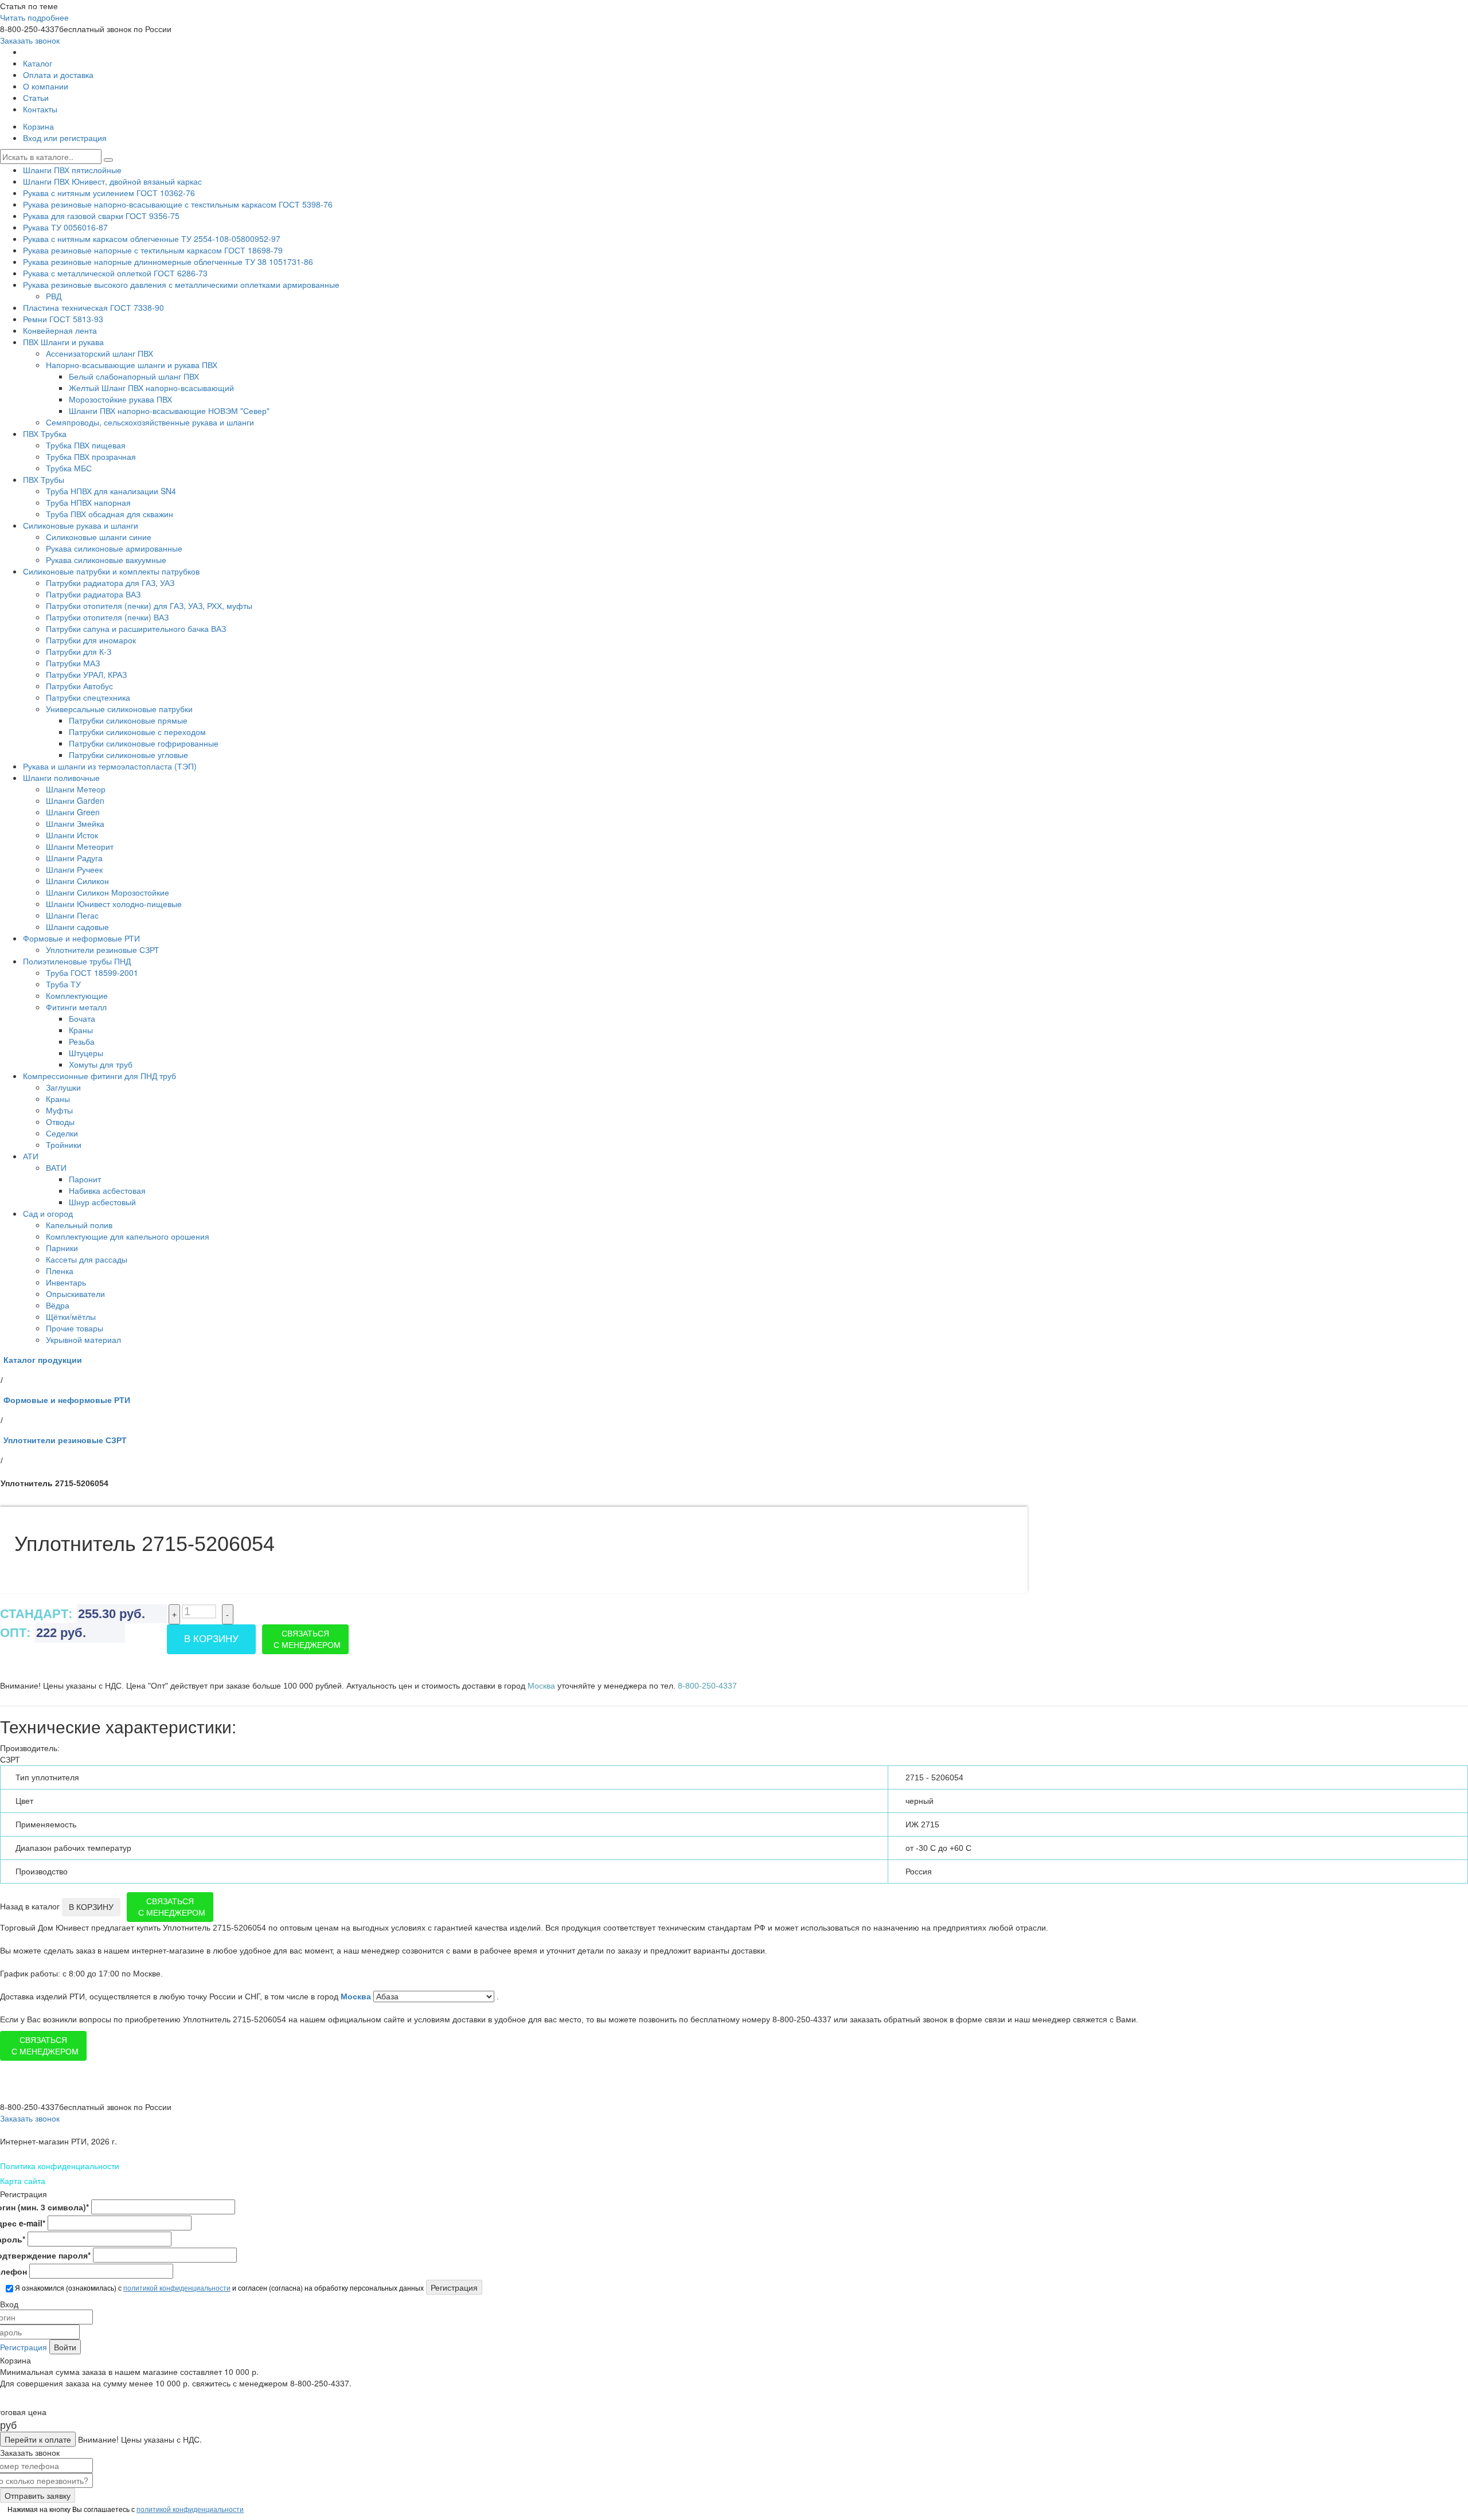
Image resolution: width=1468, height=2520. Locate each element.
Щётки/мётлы (71, 1316)
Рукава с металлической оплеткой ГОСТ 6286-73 (115, 273)
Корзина (38, 126)
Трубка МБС (69, 468)
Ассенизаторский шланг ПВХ (99, 353)
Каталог (38, 63)
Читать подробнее (34, 17)
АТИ (31, 1156)
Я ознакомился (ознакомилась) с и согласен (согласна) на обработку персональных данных (218, 2287)
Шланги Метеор (76, 789)
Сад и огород (48, 1213)
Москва (357, 1997)
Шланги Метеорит (80, 846)
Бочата (82, 1018)
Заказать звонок (30, 40)
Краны (81, 1030)
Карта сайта (23, 2181)
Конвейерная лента (60, 330)
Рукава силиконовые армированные (114, 548)
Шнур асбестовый (102, 1202)
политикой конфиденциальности (177, 2287)
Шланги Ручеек (74, 869)
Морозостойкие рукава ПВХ (120, 399)
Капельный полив (79, 1225)
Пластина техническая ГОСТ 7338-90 (93, 307)
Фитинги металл (76, 1007)
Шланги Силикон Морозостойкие (108, 892)
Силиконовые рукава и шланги (81, 525)
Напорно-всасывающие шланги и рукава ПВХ (132, 365)
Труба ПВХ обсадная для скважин (110, 514)
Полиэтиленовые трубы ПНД (77, 961)
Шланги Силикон (77, 881)
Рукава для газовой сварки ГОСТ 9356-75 (101, 216)
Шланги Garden (75, 800)
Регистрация (24, 2347)
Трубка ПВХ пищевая (86, 445)
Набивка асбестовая (107, 1190)
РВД (54, 296)
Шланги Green (73, 812)
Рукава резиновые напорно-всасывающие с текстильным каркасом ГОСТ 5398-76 (178, 204)
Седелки (62, 1133)
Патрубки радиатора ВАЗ (93, 594)
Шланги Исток (72, 835)
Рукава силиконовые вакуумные (106, 560)
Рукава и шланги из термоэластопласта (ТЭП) (110, 766)
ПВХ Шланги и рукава (63, 342)
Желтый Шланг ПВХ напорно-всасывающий (151, 388)
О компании (46, 86)
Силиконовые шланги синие (99, 537)
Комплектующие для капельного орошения (128, 1236)
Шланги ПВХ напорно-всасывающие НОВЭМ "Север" (169, 411)
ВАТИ (56, 1167)
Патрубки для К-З (79, 651)
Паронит (85, 1179)
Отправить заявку (38, 2495)
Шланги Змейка (75, 823)
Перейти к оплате (38, 2439)
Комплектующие (77, 995)
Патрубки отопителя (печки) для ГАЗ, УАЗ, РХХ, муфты (149, 605)
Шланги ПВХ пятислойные (72, 170)
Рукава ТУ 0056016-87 (65, 227)
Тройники (64, 1144)
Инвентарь (66, 1282)
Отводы (60, 1122)
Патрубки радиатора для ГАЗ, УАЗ (110, 583)
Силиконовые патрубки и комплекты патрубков (111, 571)
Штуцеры (86, 1053)
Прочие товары (75, 1328)
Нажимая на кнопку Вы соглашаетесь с (125, 2509)
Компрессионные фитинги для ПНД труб (99, 1076)
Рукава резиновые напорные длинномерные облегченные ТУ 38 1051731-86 (168, 261)
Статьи (36, 97)
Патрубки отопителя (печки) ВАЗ (107, 617)
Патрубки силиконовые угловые (128, 755)
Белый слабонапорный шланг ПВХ (134, 376)
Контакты (40, 109)
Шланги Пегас (72, 915)
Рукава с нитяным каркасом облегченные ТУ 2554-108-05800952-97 (152, 239)
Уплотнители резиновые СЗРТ (103, 950)
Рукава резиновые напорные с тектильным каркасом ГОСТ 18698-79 (153, 250)
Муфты (59, 1110)
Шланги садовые (77, 927)
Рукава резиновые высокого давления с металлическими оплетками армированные (181, 284)
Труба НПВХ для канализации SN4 (111, 491)
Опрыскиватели (75, 1294)
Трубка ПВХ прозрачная (91, 456)
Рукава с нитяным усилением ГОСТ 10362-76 (109, 193)
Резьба (82, 1041)
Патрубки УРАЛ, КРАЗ (86, 674)
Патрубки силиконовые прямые (128, 720)
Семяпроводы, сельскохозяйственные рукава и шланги (150, 422)
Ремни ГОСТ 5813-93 (63, 319)
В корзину (211, 1639)
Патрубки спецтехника (88, 697)
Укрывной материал (83, 1339)
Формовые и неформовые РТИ (81, 938)
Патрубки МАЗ (73, 663)
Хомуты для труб (101, 1064)
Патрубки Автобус (79, 686)
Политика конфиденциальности (60, 2166)
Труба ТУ (63, 984)
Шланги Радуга (74, 858)
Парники (62, 1248)
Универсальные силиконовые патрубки (119, 709)
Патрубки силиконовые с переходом (137, 732)
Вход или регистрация (65, 138)
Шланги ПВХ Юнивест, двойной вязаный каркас (112, 181)
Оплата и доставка (58, 75)
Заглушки (63, 1087)
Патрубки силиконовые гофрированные (144, 743)
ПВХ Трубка (45, 433)
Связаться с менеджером (307, 1639)
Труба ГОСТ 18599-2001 (92, 972)
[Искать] (108, 160)
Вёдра (58, 1305)
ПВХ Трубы (44, 479)
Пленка (60, 1271)
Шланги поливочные (61, 778)
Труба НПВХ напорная (88, 502)
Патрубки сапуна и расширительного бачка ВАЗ (136, 628)
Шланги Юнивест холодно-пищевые (114, 904)
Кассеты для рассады (87, 1259)
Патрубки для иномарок (91, 640)
